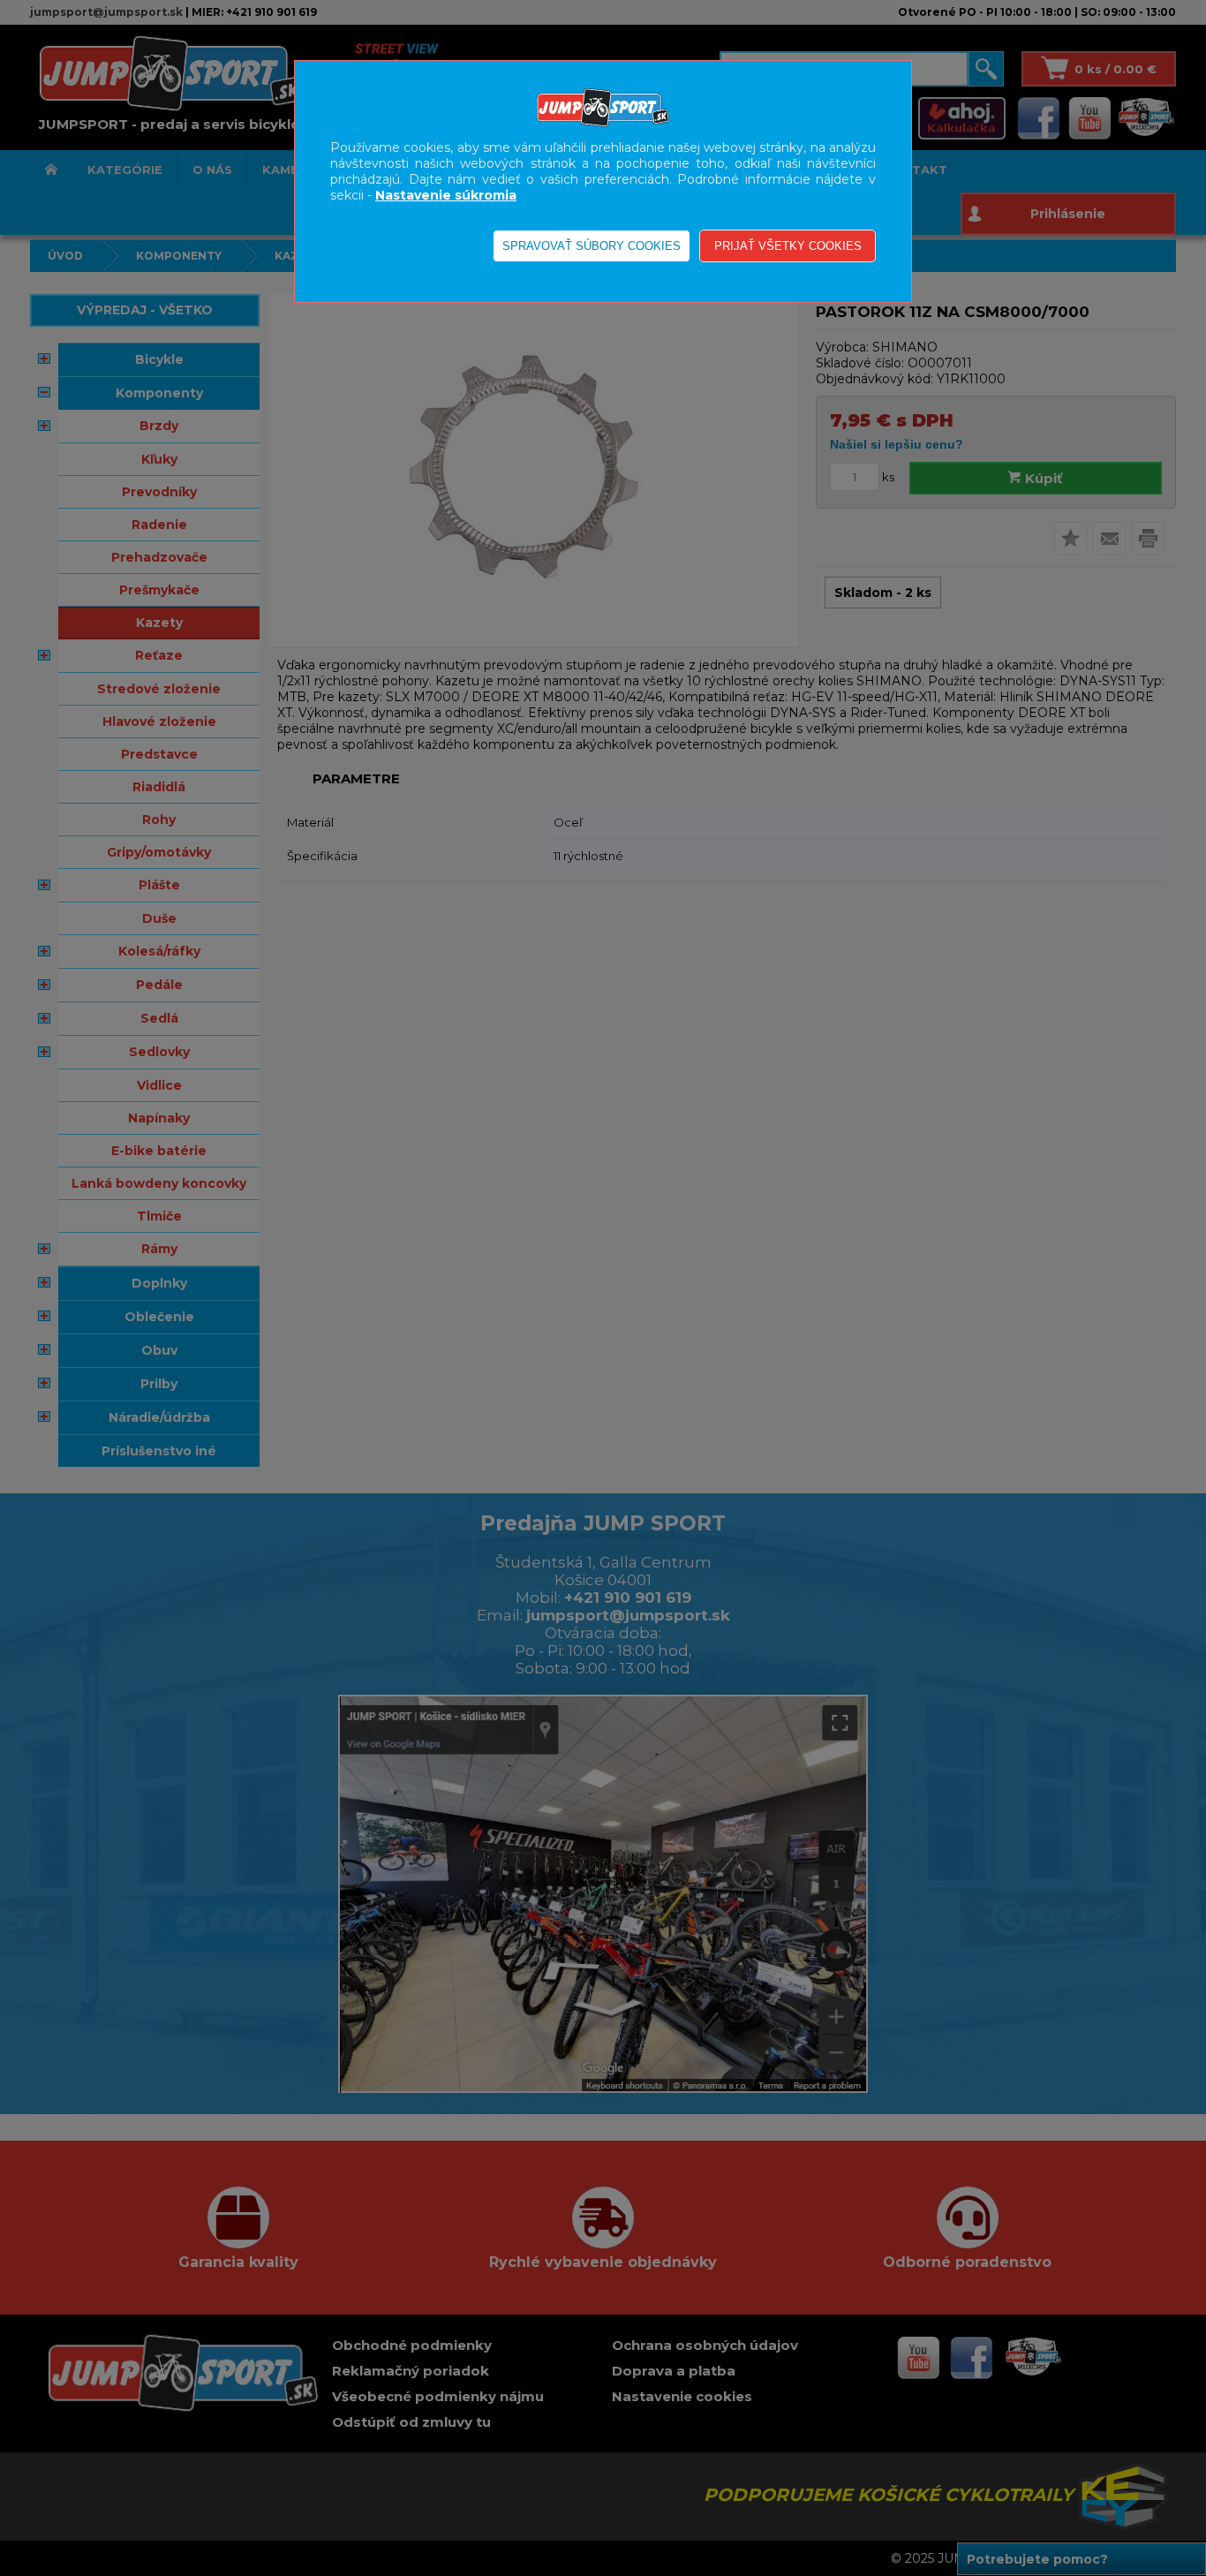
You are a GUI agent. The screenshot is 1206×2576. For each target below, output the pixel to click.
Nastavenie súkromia (446, 195)
